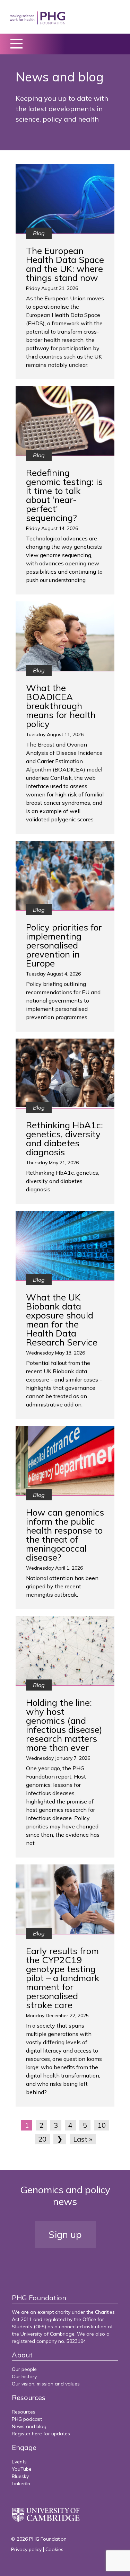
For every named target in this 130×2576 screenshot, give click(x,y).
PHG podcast (27, 2419)
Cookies (54, 2549)
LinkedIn (21, 2484)
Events (19, 2462)
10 (102, 2125)
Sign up (65, 2234)
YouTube (22, 2469)
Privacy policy (26, 2549)
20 (42, 2139)
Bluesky (20, 2476)
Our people (24, 2369)
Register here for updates (41, 2434)
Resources (24, 2412)
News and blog (29, 2426)
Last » (83, 2139)
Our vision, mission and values (46, 2384)
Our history (24, 2376)
